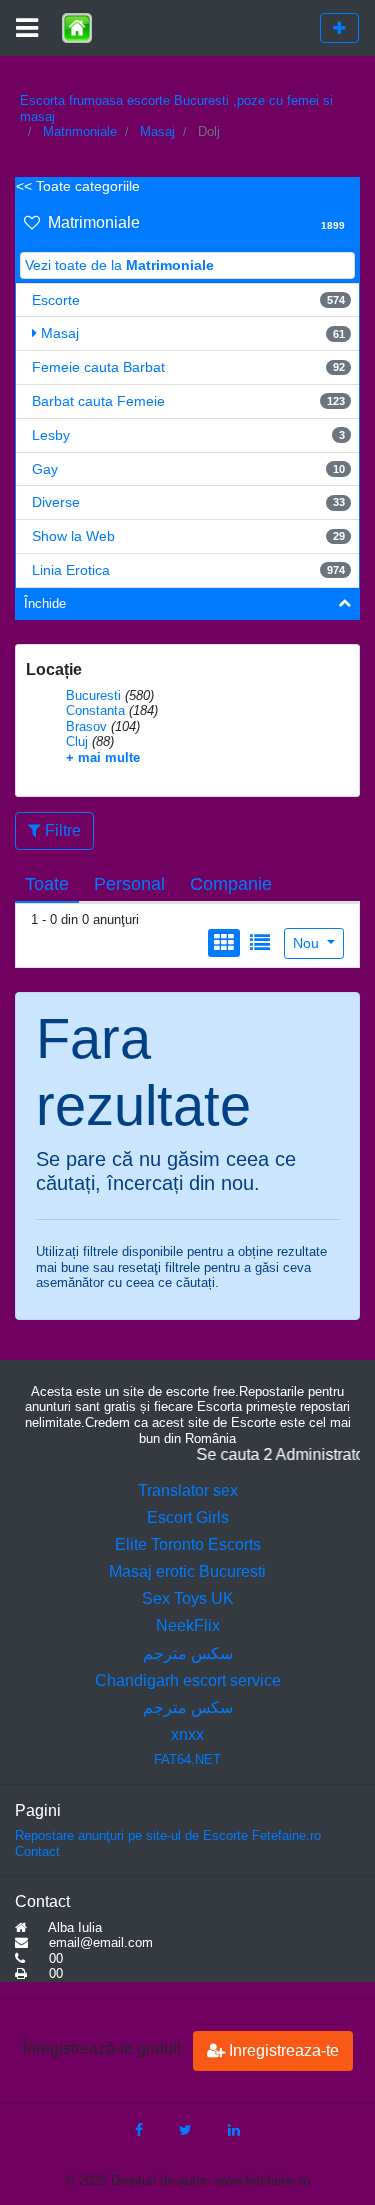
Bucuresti (93, 695)
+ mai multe (103, 757)
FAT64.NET (187, 1759)
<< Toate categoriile (78, 186)
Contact (37, 1851)
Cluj (77, 741)
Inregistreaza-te (282, 2050)
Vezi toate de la (119, 265)
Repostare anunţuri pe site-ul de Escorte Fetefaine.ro (168, 1835)
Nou (308, 943)
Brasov (86, 726)
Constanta (95, 710)
